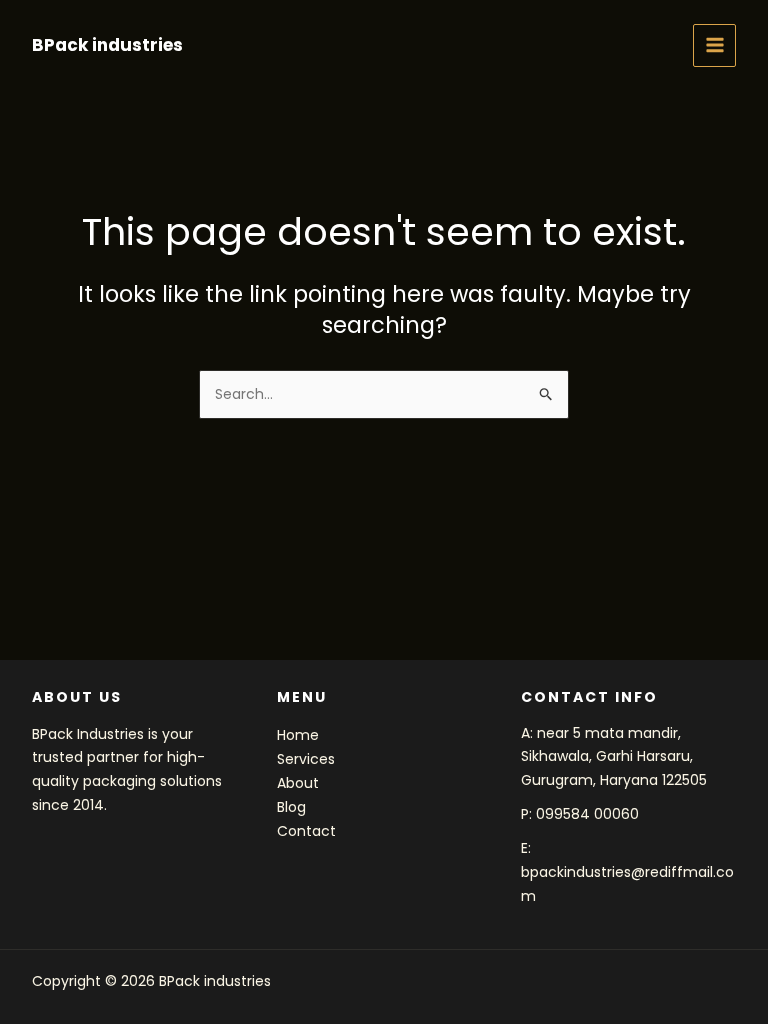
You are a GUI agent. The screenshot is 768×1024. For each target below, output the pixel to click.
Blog (291, 807)
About (298, 783)
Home (298, 735)
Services (306, 759)
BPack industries (107, 45)
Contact (306, 831)
